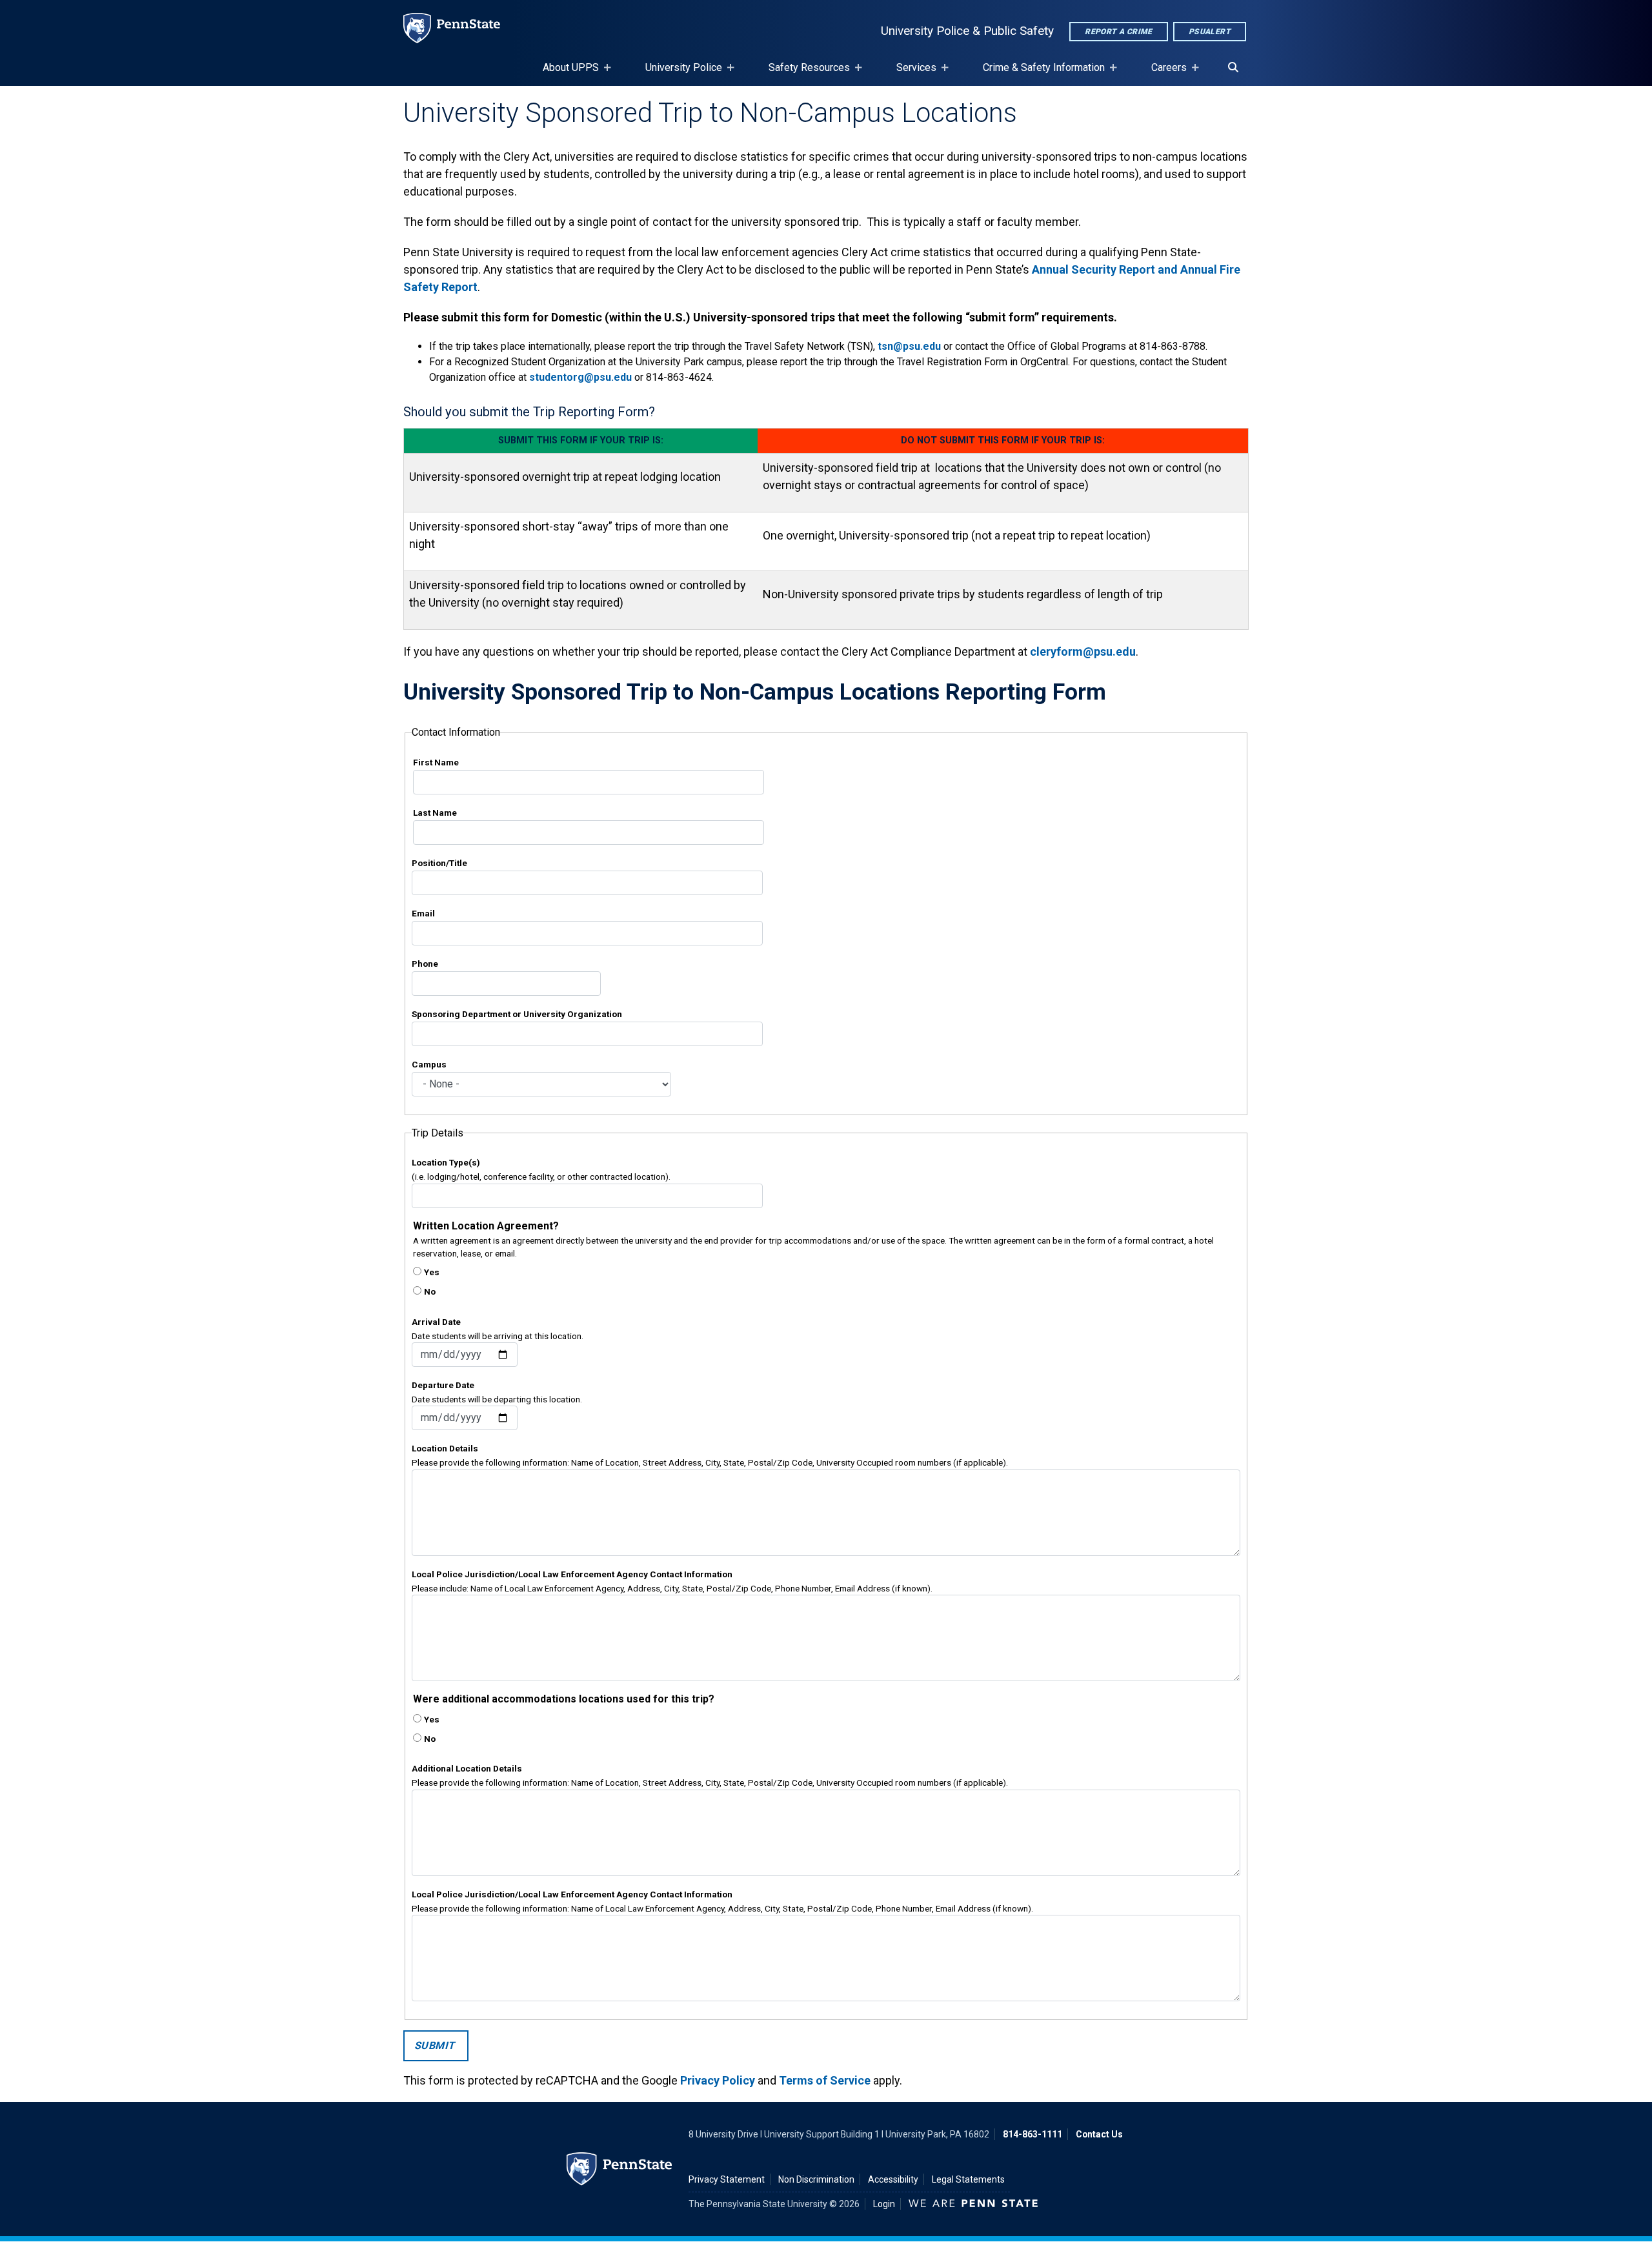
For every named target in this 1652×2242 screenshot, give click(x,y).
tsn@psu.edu (909, 346)
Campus (429, 1064)
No (430, 1291)
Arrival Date (436, 1322)
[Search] (1233, 68)
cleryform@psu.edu (1083, 651)
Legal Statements (968, 2179)
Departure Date (443, 1385)
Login (884, 2204)
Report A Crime (1119, 32)
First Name (436, 762)
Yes (432, 1272)
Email (423, 913)
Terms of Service (825, 2080)
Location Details (445, 1448)
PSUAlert (1210, 32)
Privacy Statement (727, 2179)
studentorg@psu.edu (580, 377)
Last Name (435, 813)
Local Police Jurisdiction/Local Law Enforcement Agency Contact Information (572, 1574)
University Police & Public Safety (967, 31)
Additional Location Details (467, 1768)
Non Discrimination (816, 2179)
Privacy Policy (718, 2080)
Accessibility (893, 2179)
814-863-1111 (1032, 2134)
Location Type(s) (446, 1162)
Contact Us (1099, 2134)
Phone (425, 964)
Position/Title (439, 863)
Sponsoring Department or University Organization (517, 1014)
